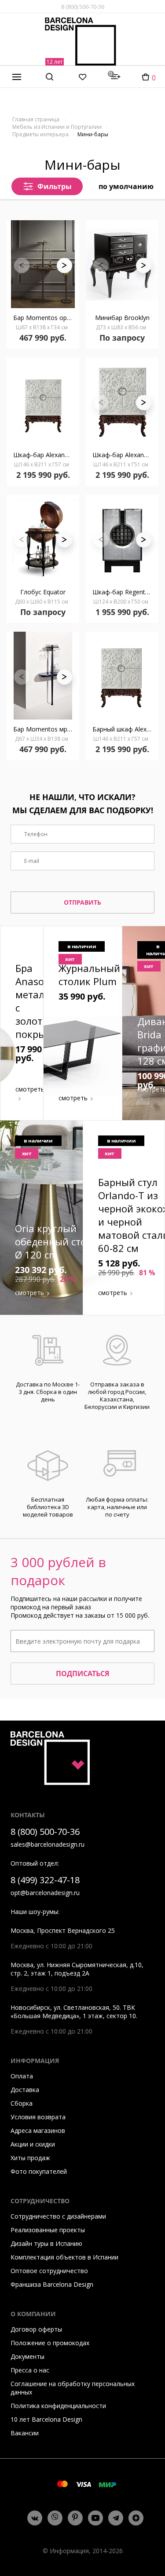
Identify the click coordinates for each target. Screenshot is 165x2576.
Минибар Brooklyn (122, 318)
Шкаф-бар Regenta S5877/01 (125, 592)
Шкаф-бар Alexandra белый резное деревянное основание (46, 455)
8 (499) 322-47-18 (45, 1880)
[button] (64, 265)
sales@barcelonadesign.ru (48, 1844)
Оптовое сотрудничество (49, 2271)
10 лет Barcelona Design (46, 2419)
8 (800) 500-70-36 (83, 7)
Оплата (22, 2076)
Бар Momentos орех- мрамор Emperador (46, 318)
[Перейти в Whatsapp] (55, 2518)
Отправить (82, 902)
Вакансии (25, 2433)
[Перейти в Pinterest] (75, 2518)
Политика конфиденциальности (58, 2406)
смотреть (30, 1089)
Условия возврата (38, 2117)
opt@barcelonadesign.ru (45, 1893)
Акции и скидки (33, 2144)
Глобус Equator (43, 592)
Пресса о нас (30, 2370)
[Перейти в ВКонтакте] (35, 2518)
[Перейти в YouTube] (95, 2518)
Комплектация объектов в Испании (64, 2257)
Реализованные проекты (48, 2230)
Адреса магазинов (38, 2130)
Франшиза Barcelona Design (52, 2284)
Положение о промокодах (50, 2343)
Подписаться (83, 1674)
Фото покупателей (39, 2171)
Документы (27, 2356)
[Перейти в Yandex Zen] (136, 2518)
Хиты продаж (30, 2158)
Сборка (22, 2103)
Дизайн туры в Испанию (46, 2243)
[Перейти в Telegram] (116, 2518)
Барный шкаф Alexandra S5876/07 (125, 729)
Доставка (25, 2090)
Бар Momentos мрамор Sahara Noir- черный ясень (46, 729)
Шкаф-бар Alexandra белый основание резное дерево (125, 455)
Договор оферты (36, 2329)
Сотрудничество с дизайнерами (58, 2216)
